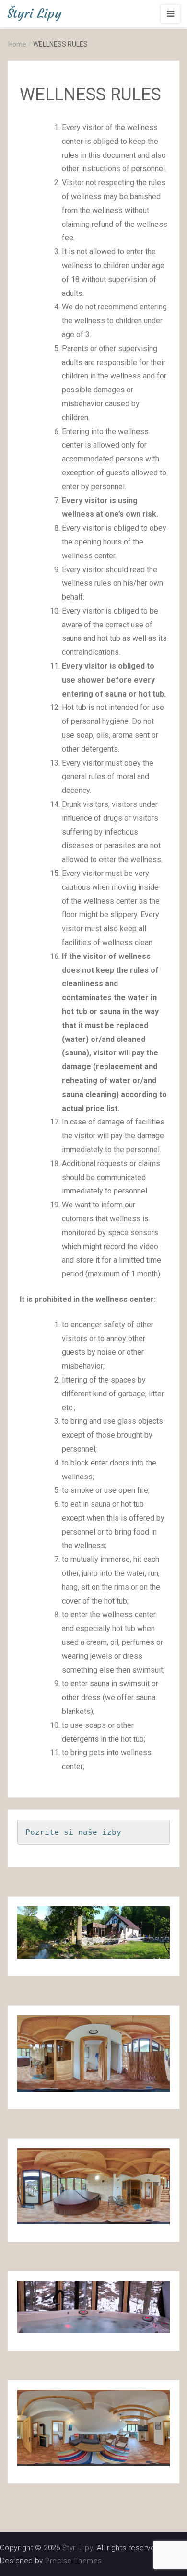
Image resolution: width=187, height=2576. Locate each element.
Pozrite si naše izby (73, 1832)
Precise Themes (73, 2561)
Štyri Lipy (35, 13)
